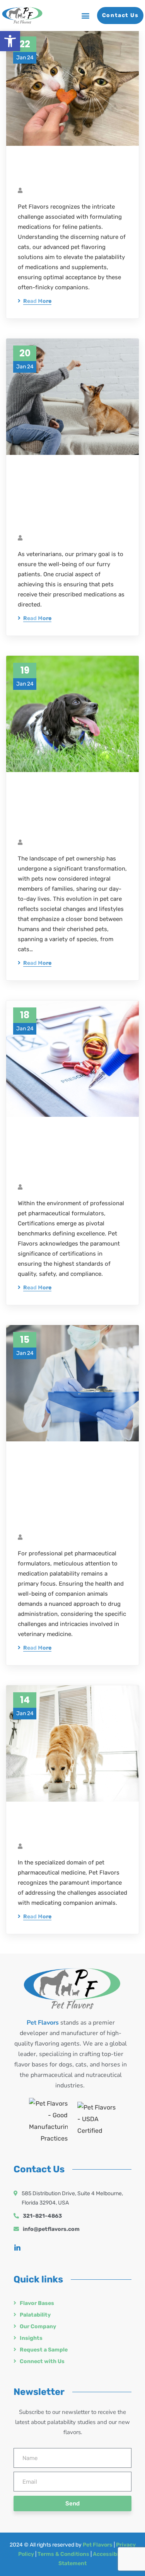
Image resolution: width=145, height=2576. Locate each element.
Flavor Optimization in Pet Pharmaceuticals (72, 1826)
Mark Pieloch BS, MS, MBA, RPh (65, 191)
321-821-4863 (42, 2216)
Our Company (38, 2326)
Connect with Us (42, 2361)
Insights (31, 2338)
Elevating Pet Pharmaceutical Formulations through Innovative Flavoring (64, 809)
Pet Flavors (98, 2545)
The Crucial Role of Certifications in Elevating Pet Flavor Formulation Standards (72, 1154)
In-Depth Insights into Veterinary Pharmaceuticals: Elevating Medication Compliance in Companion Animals (72, 1491)
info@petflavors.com (51, 2229)
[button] (10, 41)
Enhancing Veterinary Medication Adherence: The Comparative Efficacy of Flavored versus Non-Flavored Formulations (72, 498)
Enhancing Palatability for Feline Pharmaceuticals (72, 170)
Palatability (35, 2315)
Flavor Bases (37, 2303)
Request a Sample (44, 2350)
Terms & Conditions (63, 2554)
